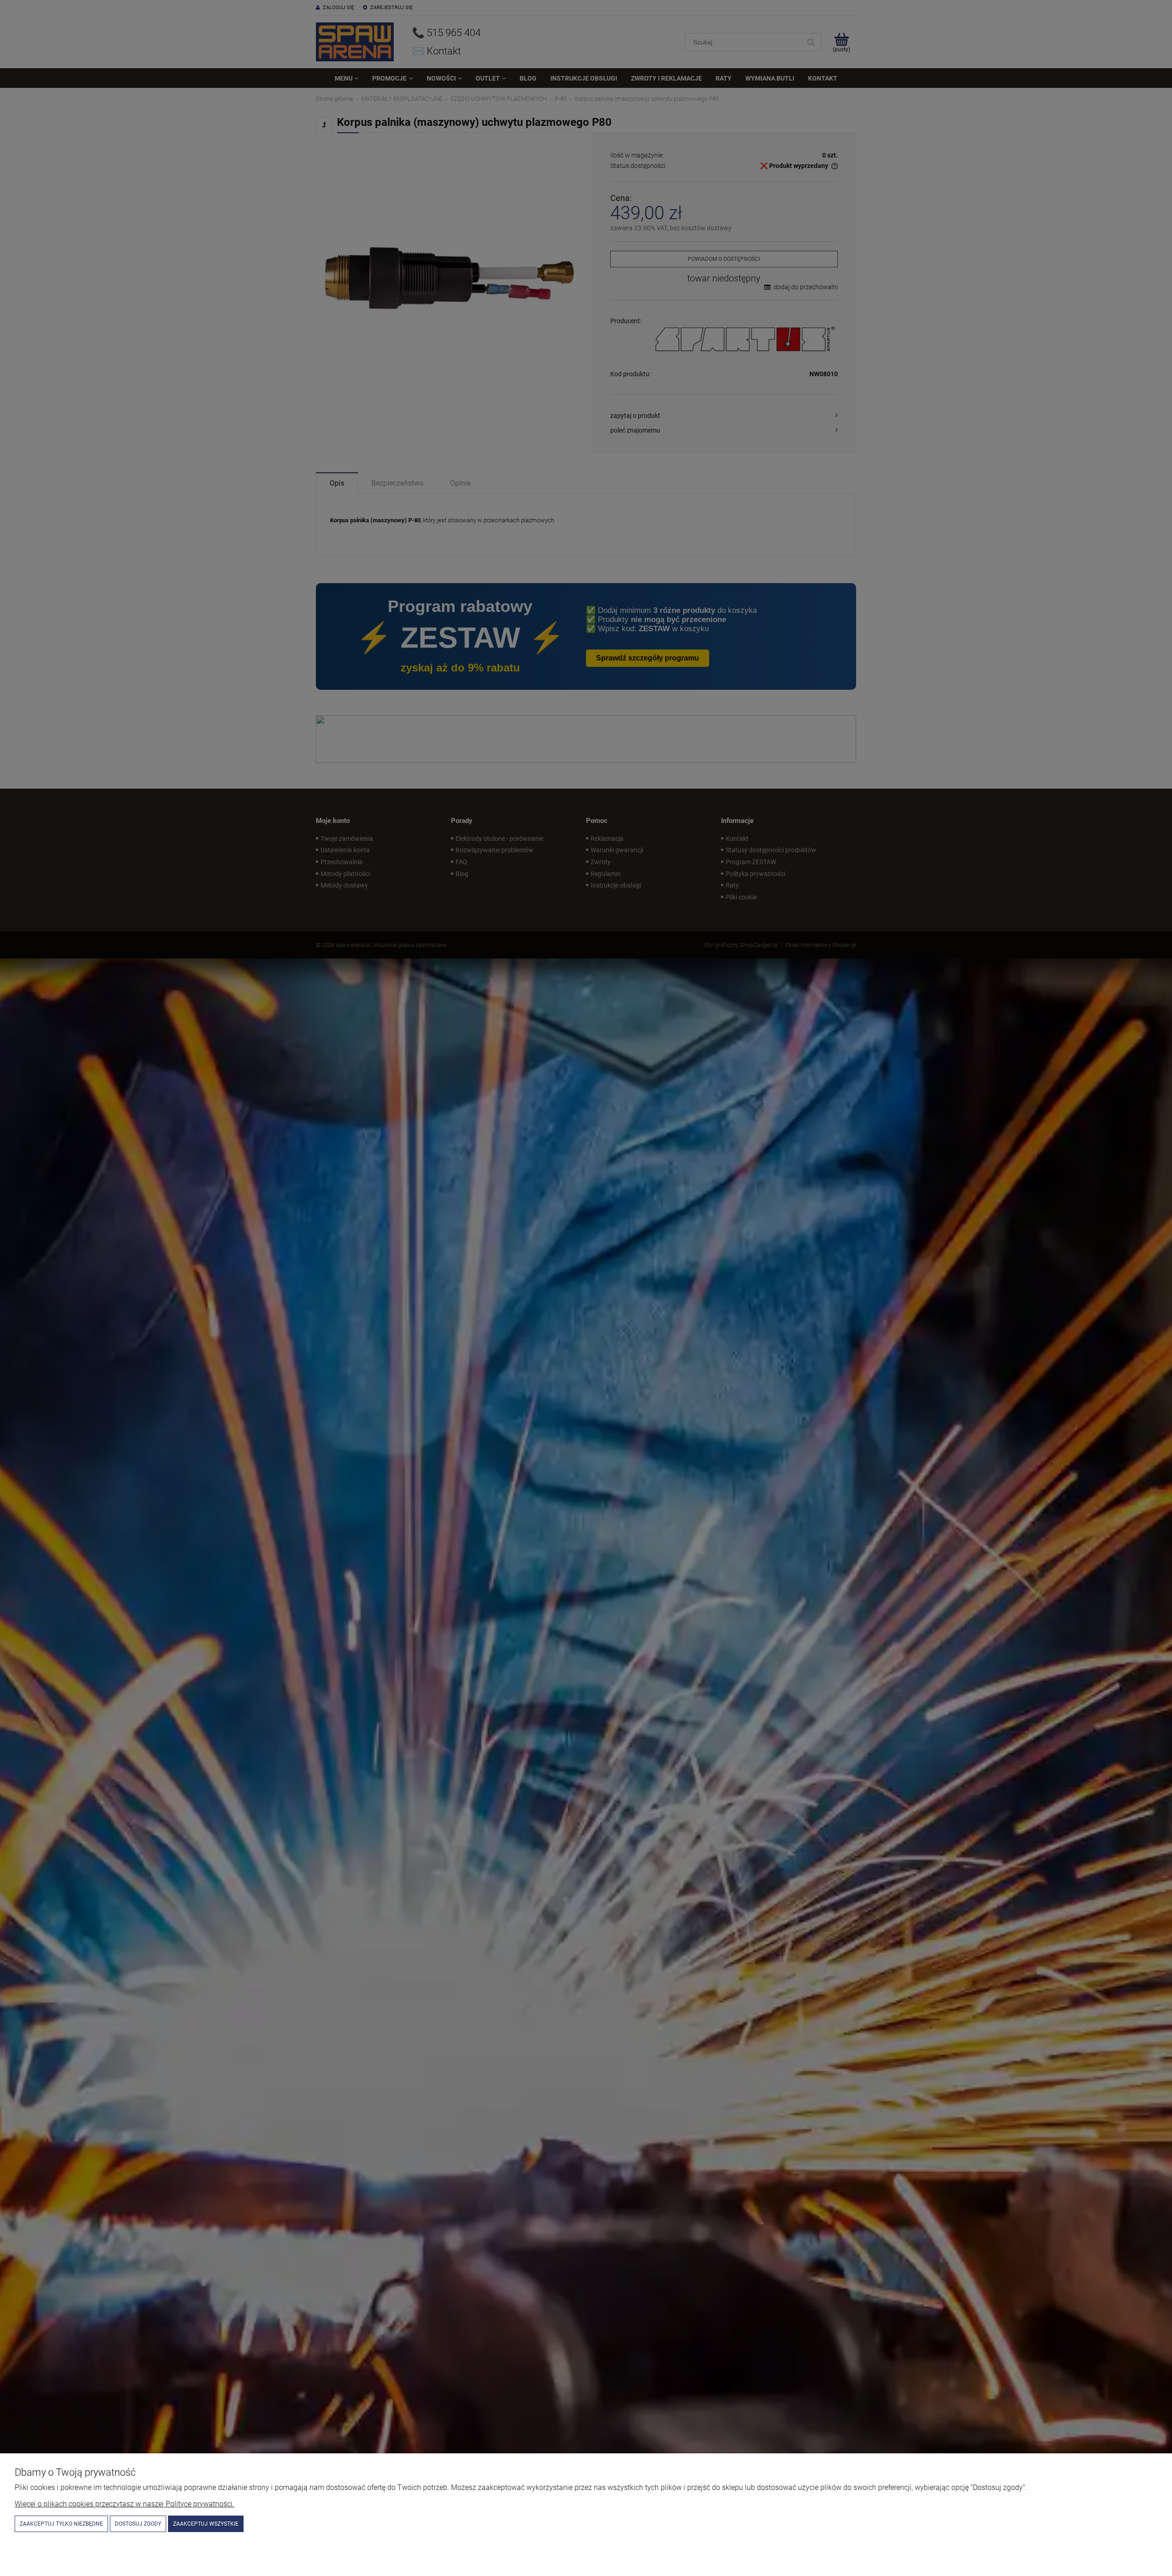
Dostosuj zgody (138, 2524)
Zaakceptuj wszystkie (206, 2524)
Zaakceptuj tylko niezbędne (61, 2524)
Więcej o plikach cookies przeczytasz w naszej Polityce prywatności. (125, 2504)
